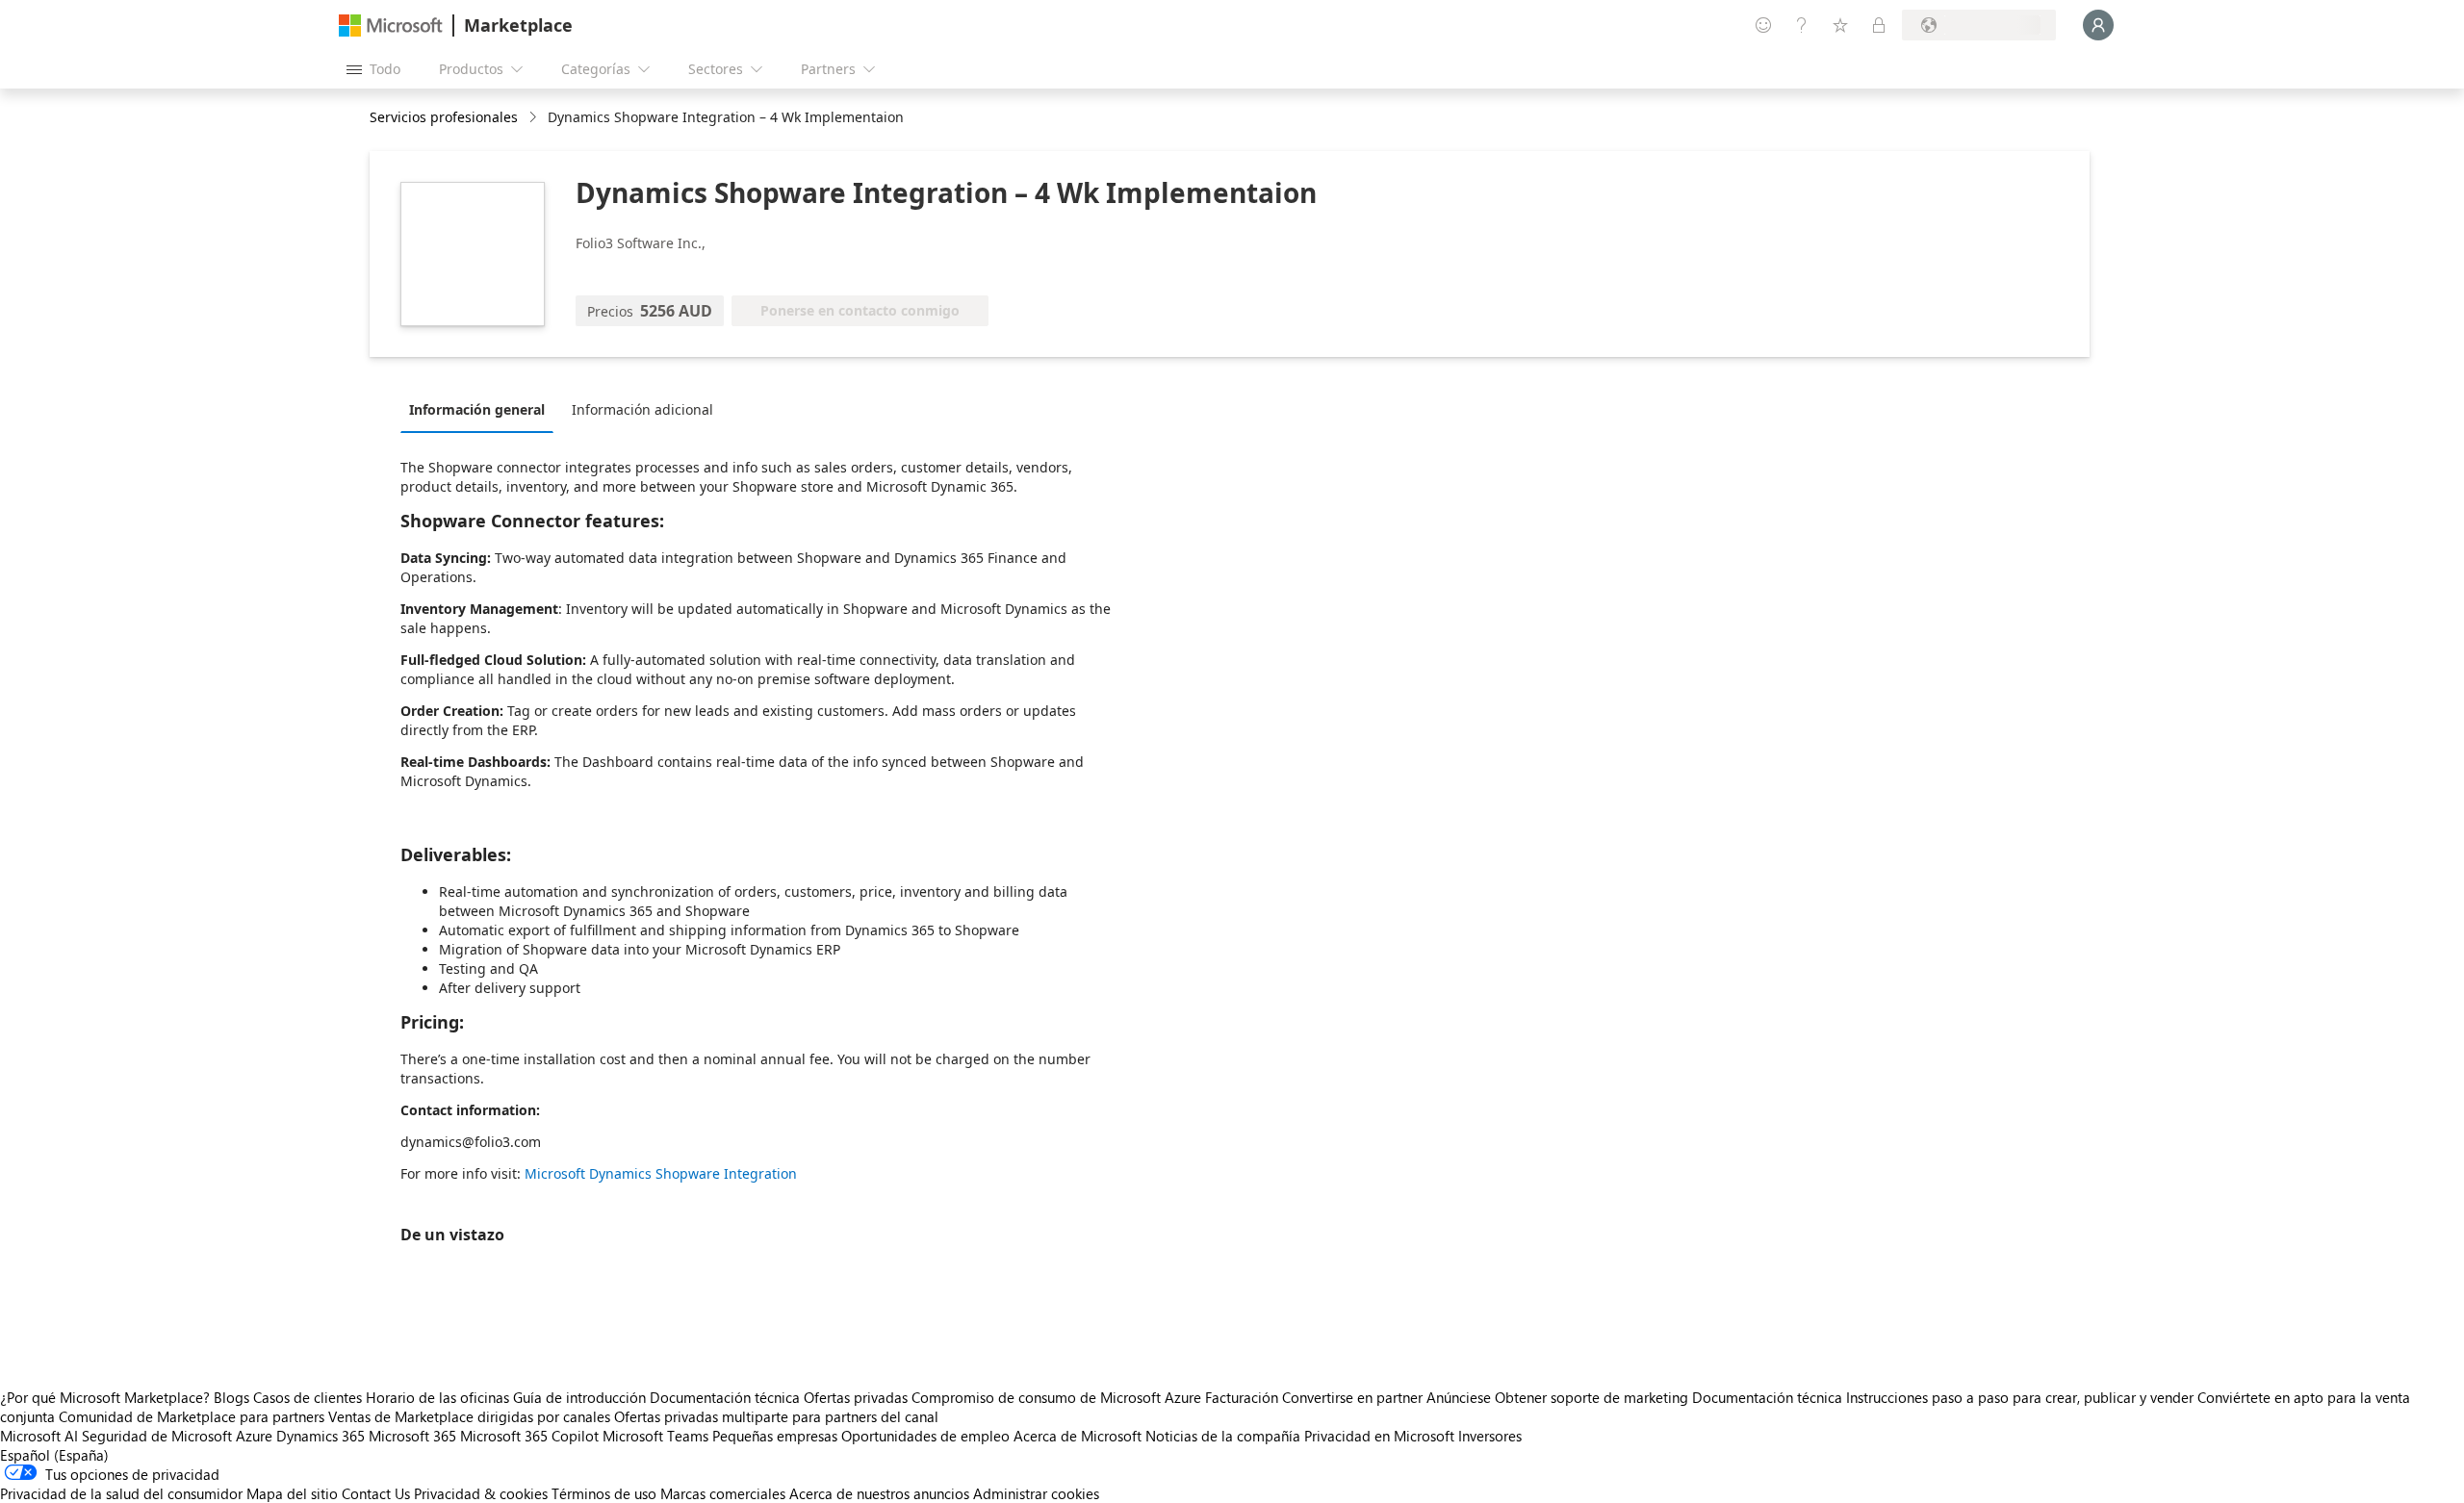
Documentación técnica (725, 1397)
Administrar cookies (1036, 1493)
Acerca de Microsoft (1078, 1436)
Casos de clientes (308, 1397)
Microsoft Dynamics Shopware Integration (661, 1173)
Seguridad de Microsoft (157, 1436)
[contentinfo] (535, 118)
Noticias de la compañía (1223, 1436)
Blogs (231, 1397)
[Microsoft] (391, 25)
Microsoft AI (39, 1436)
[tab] (482, 409)
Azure (254, 1436)
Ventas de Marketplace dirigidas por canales (469, 1416)
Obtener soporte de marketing (1591, 1397)
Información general (477, 409)
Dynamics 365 (321, 1436)
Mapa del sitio (292, 1493)
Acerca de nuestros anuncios (879, 1493)
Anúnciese (1459, 1397)
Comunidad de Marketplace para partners (192, 1416)
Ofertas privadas (856, 1397)
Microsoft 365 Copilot (529, 1436)
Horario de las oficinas (437, 1397)
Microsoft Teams (655, 1436)
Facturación (1242, 1397)
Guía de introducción (579, 1397)
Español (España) (54, 1455)
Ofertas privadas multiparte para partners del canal (776, 1416)
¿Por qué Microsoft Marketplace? (105, 1397)
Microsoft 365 (412, 1436)
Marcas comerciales (723, 1493)
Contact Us (376, 1493)
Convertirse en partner (1352, 1397)
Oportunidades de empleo (925, 1436)
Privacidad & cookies (481, 1493)
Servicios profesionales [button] (444, 117)
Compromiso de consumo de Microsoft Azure (1058, 1397)
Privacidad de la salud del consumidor (121, 1493)
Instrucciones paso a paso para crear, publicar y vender (2020, 1397)
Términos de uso (604, 1493)
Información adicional (642, 409)
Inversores (1490, 1436)
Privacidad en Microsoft (1379, 1436)
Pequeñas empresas (775, 1436)
